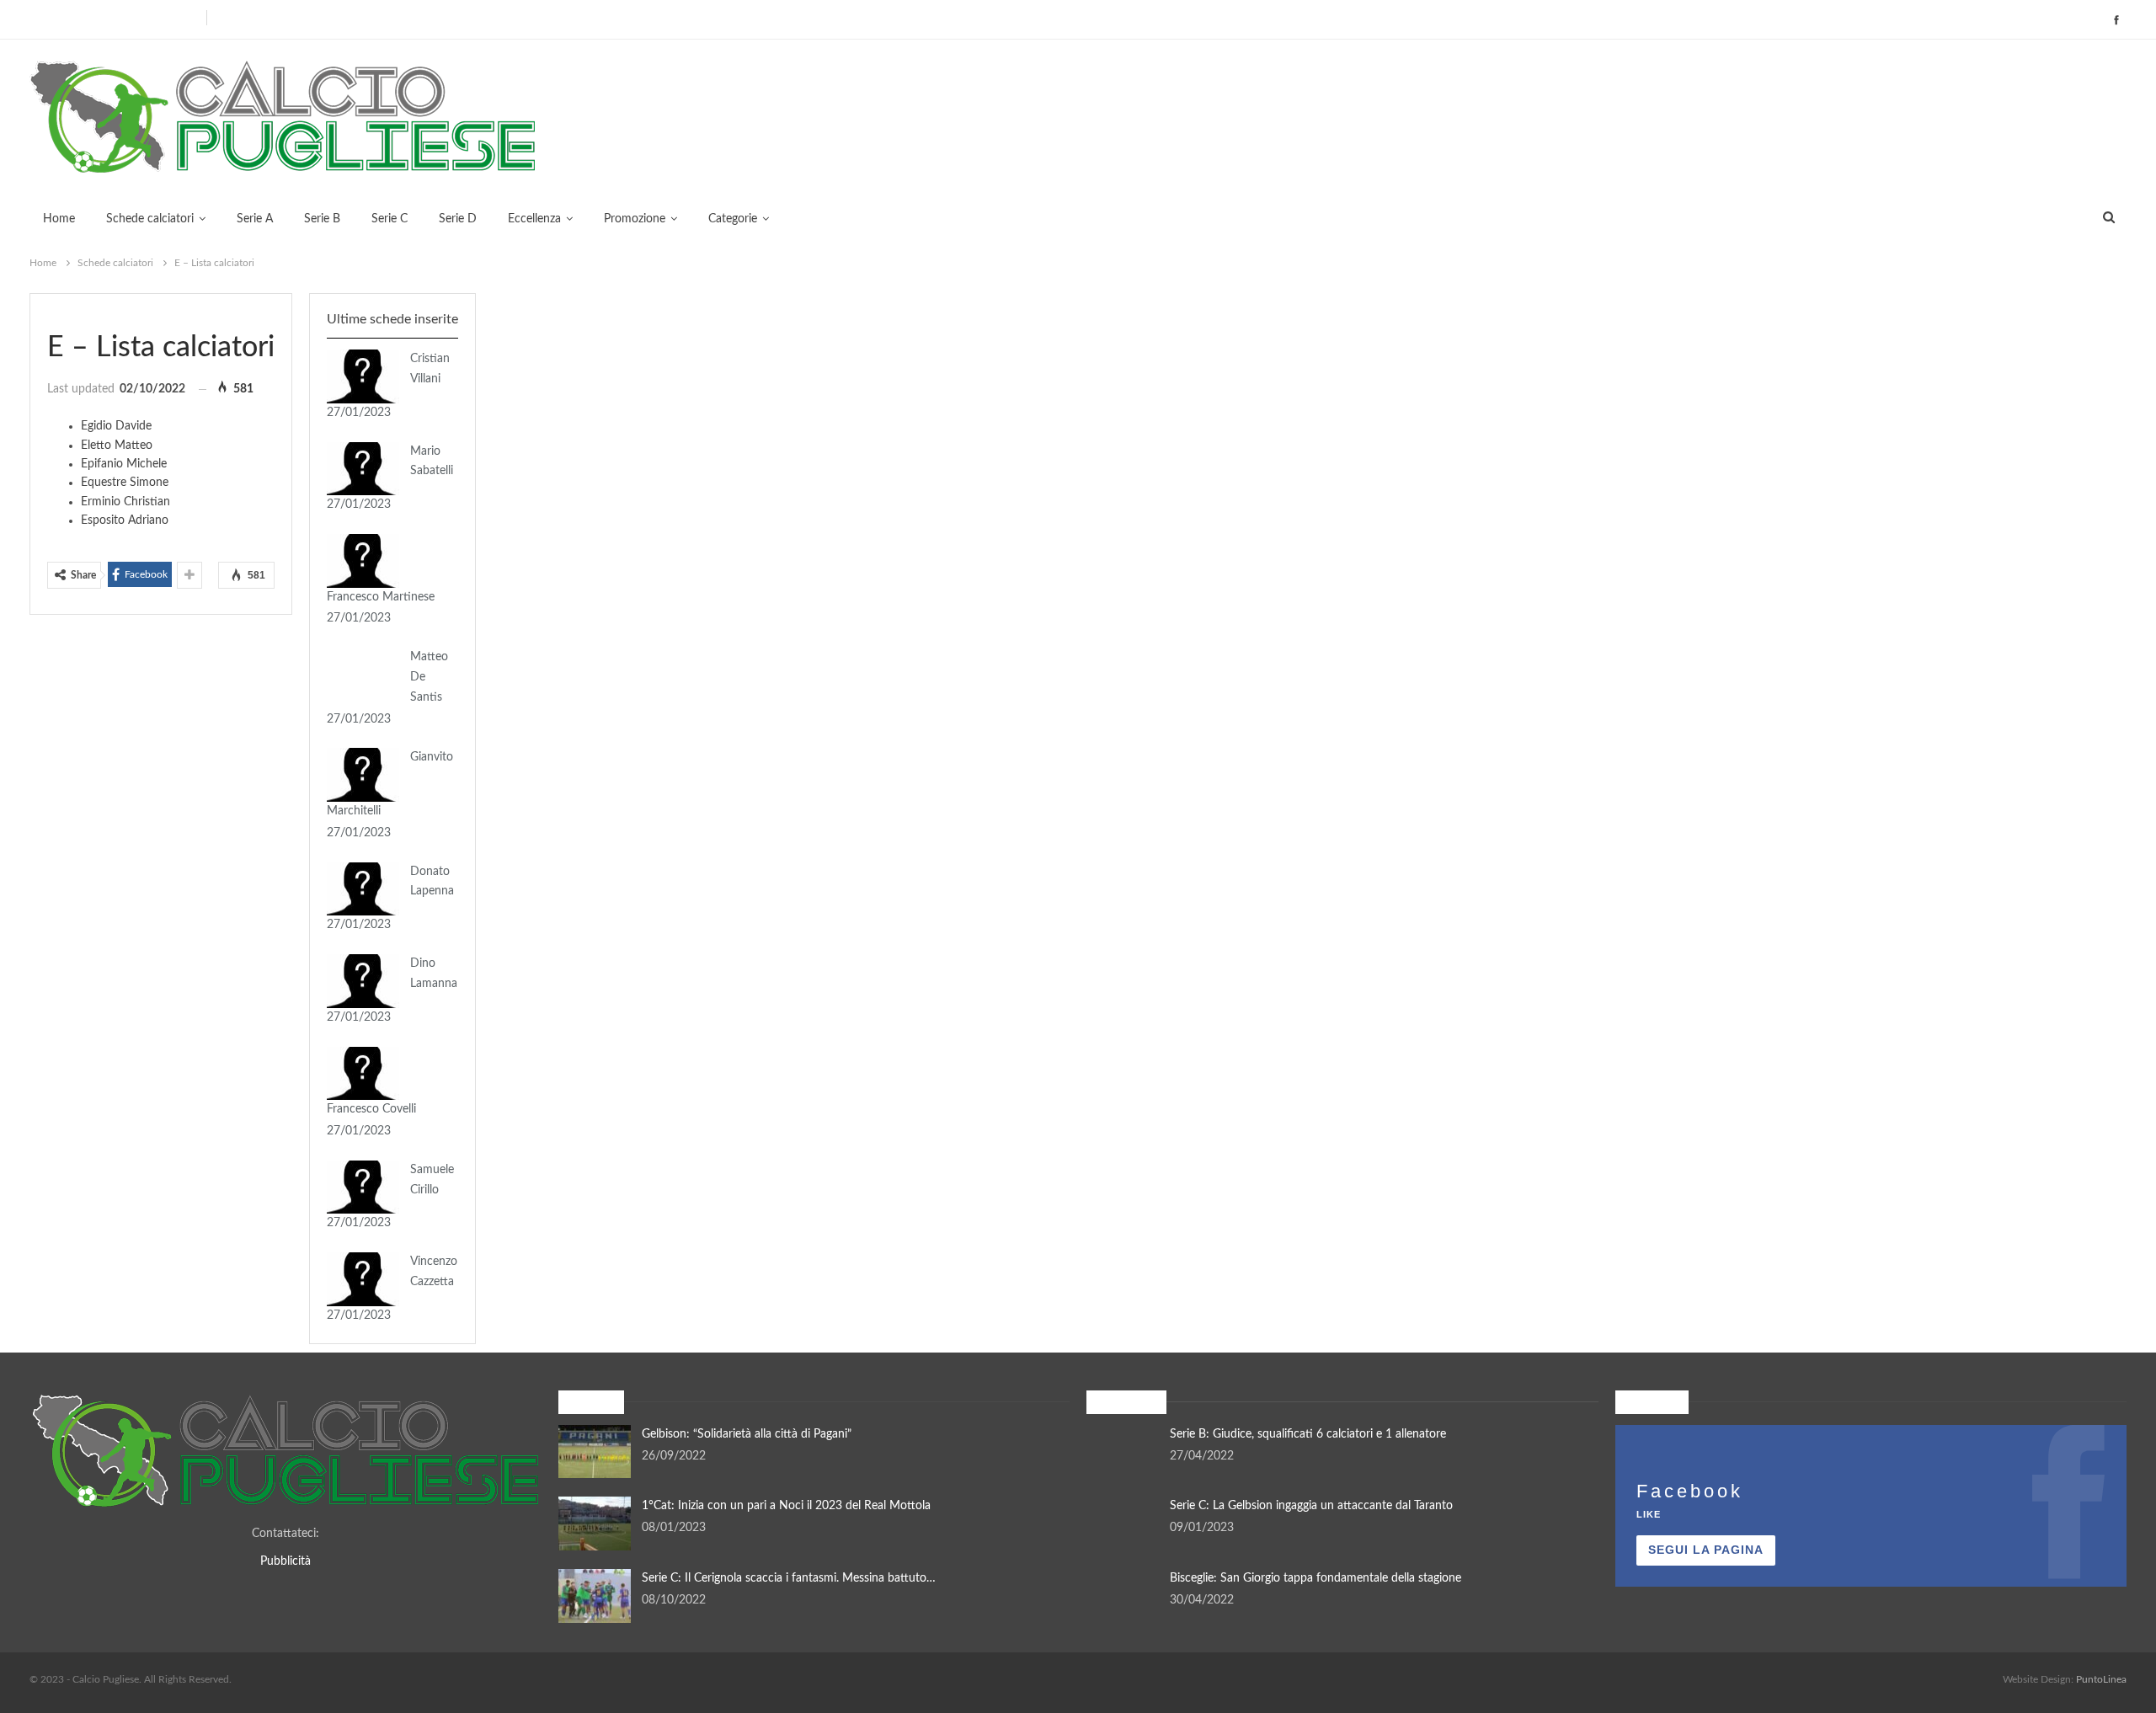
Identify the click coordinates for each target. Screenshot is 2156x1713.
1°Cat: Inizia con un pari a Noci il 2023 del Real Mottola (786, 1506)
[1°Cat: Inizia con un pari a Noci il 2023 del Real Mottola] (595, 1524)
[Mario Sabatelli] (363, 469)
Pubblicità (286, 1561)
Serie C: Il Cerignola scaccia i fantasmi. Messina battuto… (789, 1578)
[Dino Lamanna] (363, 981)
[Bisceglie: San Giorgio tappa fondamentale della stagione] (1123, 1596)
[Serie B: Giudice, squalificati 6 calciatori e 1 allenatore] (1123, 1452)
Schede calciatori (150, 219)
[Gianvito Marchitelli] (363, 775)
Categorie (733, 219)
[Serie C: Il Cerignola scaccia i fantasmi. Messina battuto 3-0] (595, 1596)
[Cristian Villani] (363, 376)
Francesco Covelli (371, 1109)
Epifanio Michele (124, 464)
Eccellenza (534, 219)
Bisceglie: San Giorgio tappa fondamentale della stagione (1315, 1578)
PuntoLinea (2101, 1679)
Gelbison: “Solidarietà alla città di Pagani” (747, 1434)
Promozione (635, 219)
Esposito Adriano (125, 520)
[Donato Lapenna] (363, 889)
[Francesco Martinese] (363, 561)
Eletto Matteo (117, 446)
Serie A (255, 219)
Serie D (458, 219)
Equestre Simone (125, 483)
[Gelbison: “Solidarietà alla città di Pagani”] (595, 1452)
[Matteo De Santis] (363, 675)
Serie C (390, 219)
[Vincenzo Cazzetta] (363, 1279)
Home (59, 219)
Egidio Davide (116, 426)
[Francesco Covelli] (363, 1074)
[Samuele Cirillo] (363, 1187)
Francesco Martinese (381, 597)
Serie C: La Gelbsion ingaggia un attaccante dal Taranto (1311, 1506)
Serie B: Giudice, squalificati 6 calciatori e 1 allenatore (1308, 1434)
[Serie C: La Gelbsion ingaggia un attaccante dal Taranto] (1123, 1524)
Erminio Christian (125, 502)
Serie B (322, 219)
